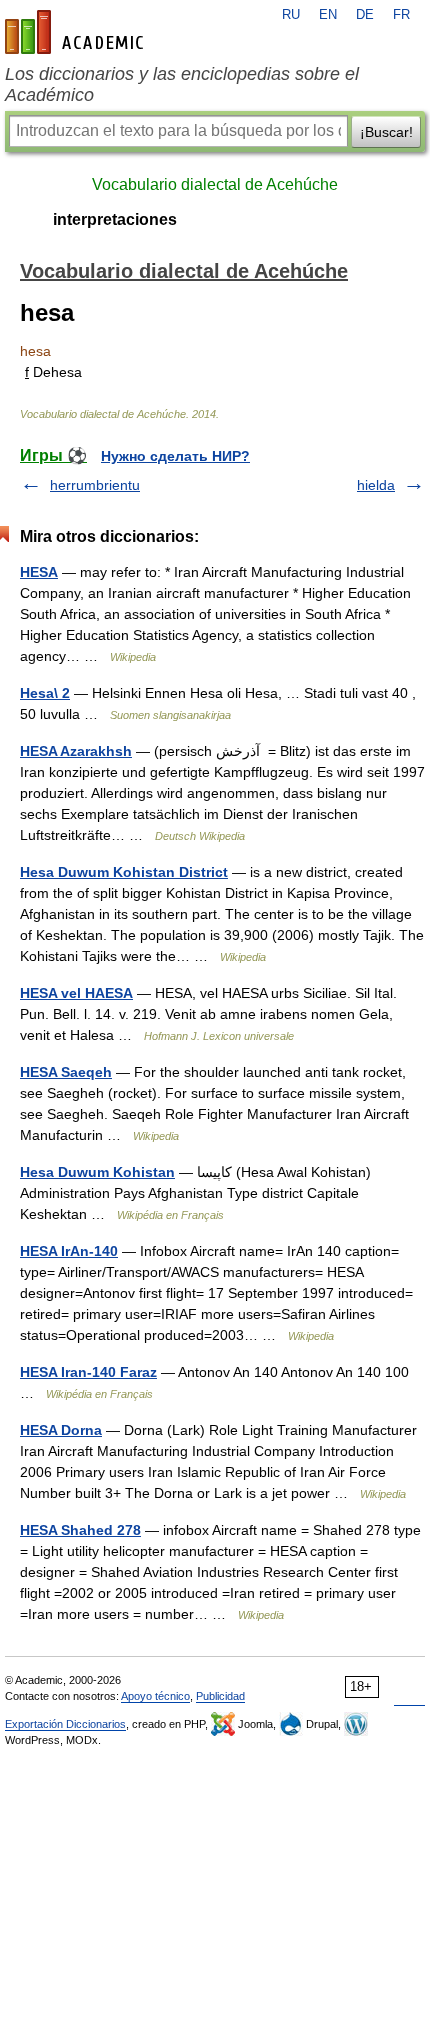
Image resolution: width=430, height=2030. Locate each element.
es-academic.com (77, 32)
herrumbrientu (95, 485)
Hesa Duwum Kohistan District (124, 872)
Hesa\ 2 (45, 693)
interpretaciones (115, 219)
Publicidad (220, 1696)
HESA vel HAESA (76, 993)
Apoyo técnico (155, 1696)
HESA (39, 572)
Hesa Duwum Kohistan (97, 1172)
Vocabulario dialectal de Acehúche (215, 184)
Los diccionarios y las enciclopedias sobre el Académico (182, 84)
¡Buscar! (386, 132)
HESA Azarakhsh (76, 751)
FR (401, 15)
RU (291, 15)
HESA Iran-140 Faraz (88, 1372)
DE (365, 15)
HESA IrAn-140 (69, 1251)
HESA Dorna (61, 1430)
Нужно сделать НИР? (175, 456)
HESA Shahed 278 (80, 1530)
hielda (376, 485)
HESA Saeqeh (66, 1072)
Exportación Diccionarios (65, 1724)
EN (328, 15)
